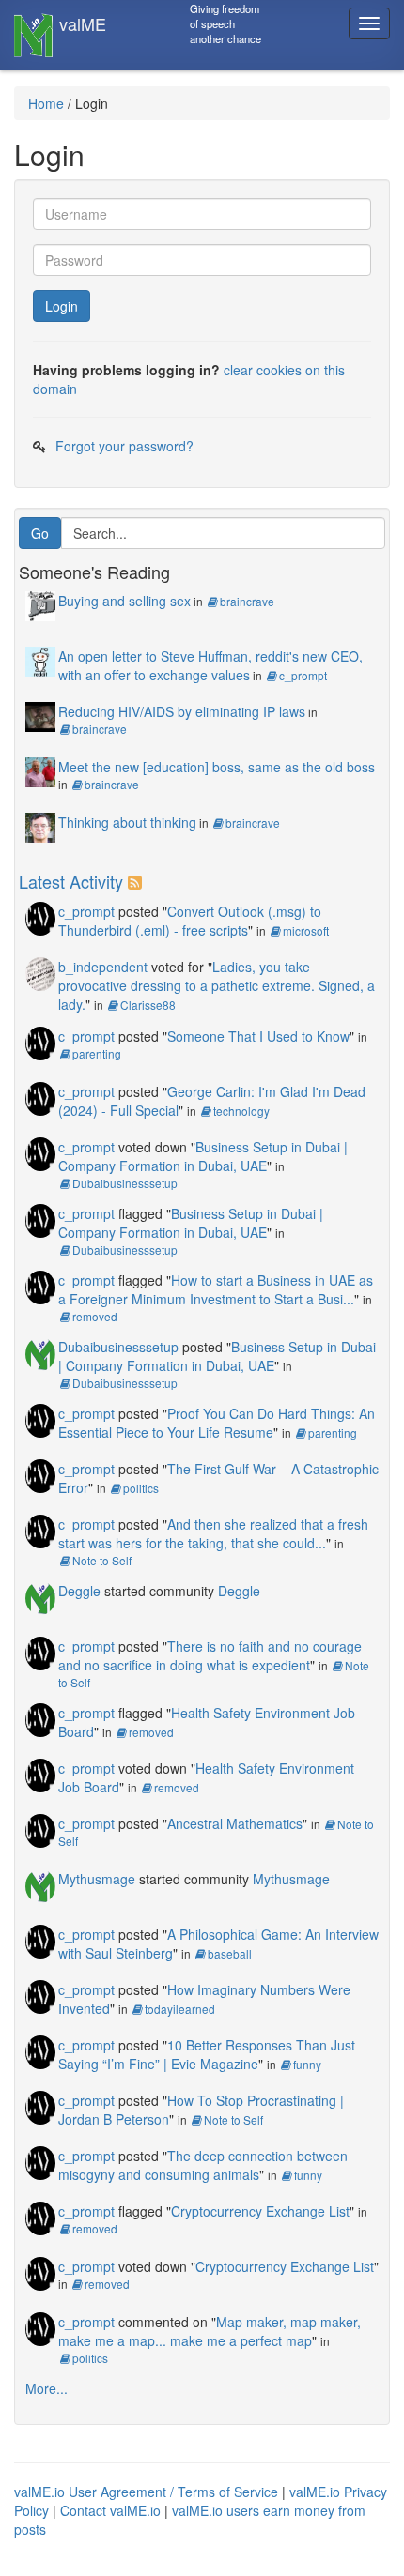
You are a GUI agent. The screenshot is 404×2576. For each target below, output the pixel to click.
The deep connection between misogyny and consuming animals (203, 2165)
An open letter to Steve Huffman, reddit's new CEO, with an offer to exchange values (210, 665)
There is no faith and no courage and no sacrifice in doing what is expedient (210, 1655)
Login (62, 306)
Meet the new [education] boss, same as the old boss (217, 767)
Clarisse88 (148, 1005)
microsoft (306, 930)
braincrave (247, 601)
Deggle (79, 1591)
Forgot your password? (124, 446)
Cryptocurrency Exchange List (260, 2211)
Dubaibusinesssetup (125, 1183)
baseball (230, 1953)
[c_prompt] (40, 917)
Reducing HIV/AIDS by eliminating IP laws (182, 711)
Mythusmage (97, 1879)
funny (307, 2064)
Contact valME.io (110, 2510)
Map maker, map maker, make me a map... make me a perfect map (210, 2331)
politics (141, 1488)
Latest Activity (71, 881)
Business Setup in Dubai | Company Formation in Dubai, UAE (203, 1156)
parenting (97, 1053)
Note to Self (102, 1560)
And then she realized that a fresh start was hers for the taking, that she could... (213, 1533)
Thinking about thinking (127, 822)
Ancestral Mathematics (235, 1823)
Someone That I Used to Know (258, 1036)
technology (241, 1111)
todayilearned (180, 2009)
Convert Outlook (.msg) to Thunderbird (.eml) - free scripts (190, 921)
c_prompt (303, 675)
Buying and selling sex (124, 601)
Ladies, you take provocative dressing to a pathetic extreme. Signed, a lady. (217, 985)
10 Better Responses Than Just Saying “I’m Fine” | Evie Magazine (207, 2054)
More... (47, 2388)
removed (95, 1316)
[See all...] (138, 881)
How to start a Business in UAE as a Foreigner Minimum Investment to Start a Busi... (216, 1289)
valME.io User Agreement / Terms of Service (146, 2492)
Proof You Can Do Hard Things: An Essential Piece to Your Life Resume (217, 1423)
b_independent (103, 967)
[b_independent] (40, 972)
